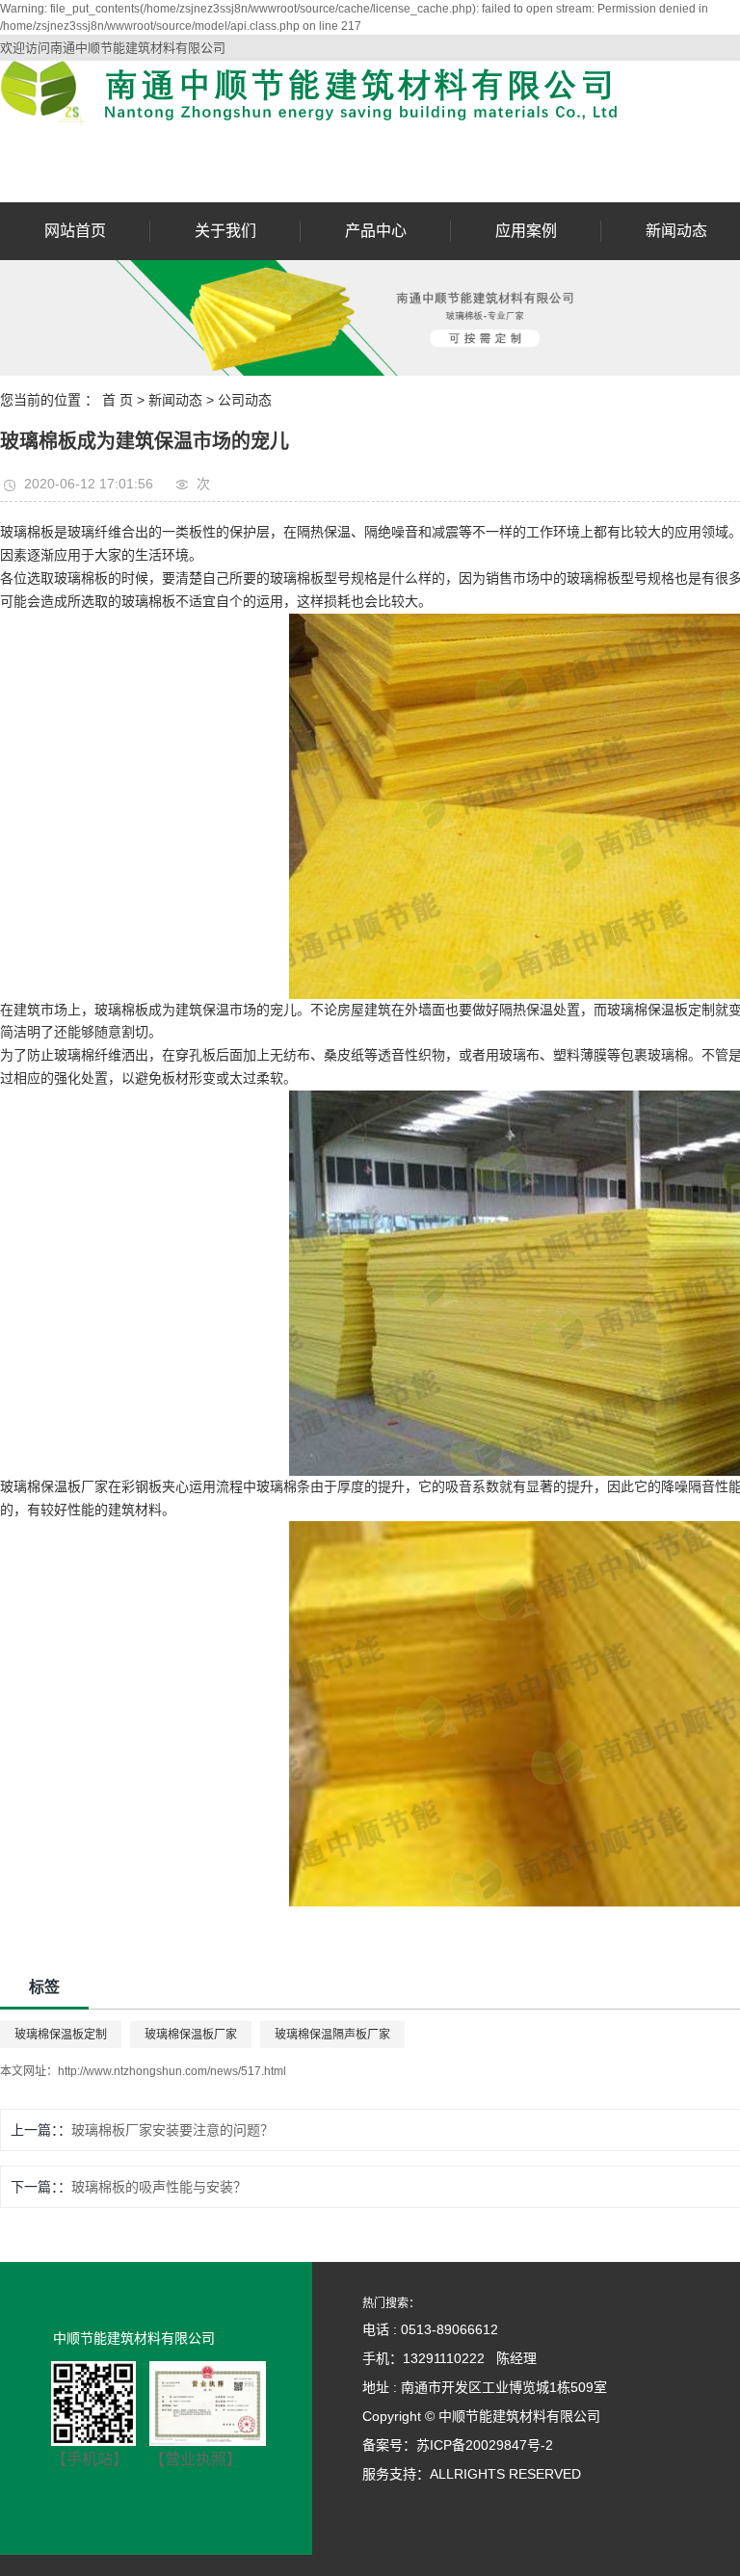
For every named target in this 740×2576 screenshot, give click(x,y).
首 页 (118, 400)
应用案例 (526, 231)
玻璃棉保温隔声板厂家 (332, 2035)
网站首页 (75, 231)
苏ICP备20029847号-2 (485, 2445)
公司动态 (245, 400)
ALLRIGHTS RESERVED (505, 2474)
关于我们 (225, 231)
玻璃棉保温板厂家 (191, 2035)
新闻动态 (676, 231)
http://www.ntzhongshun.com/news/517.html (172, 2071)
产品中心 (376, 231)
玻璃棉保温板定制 (61, 2035)
